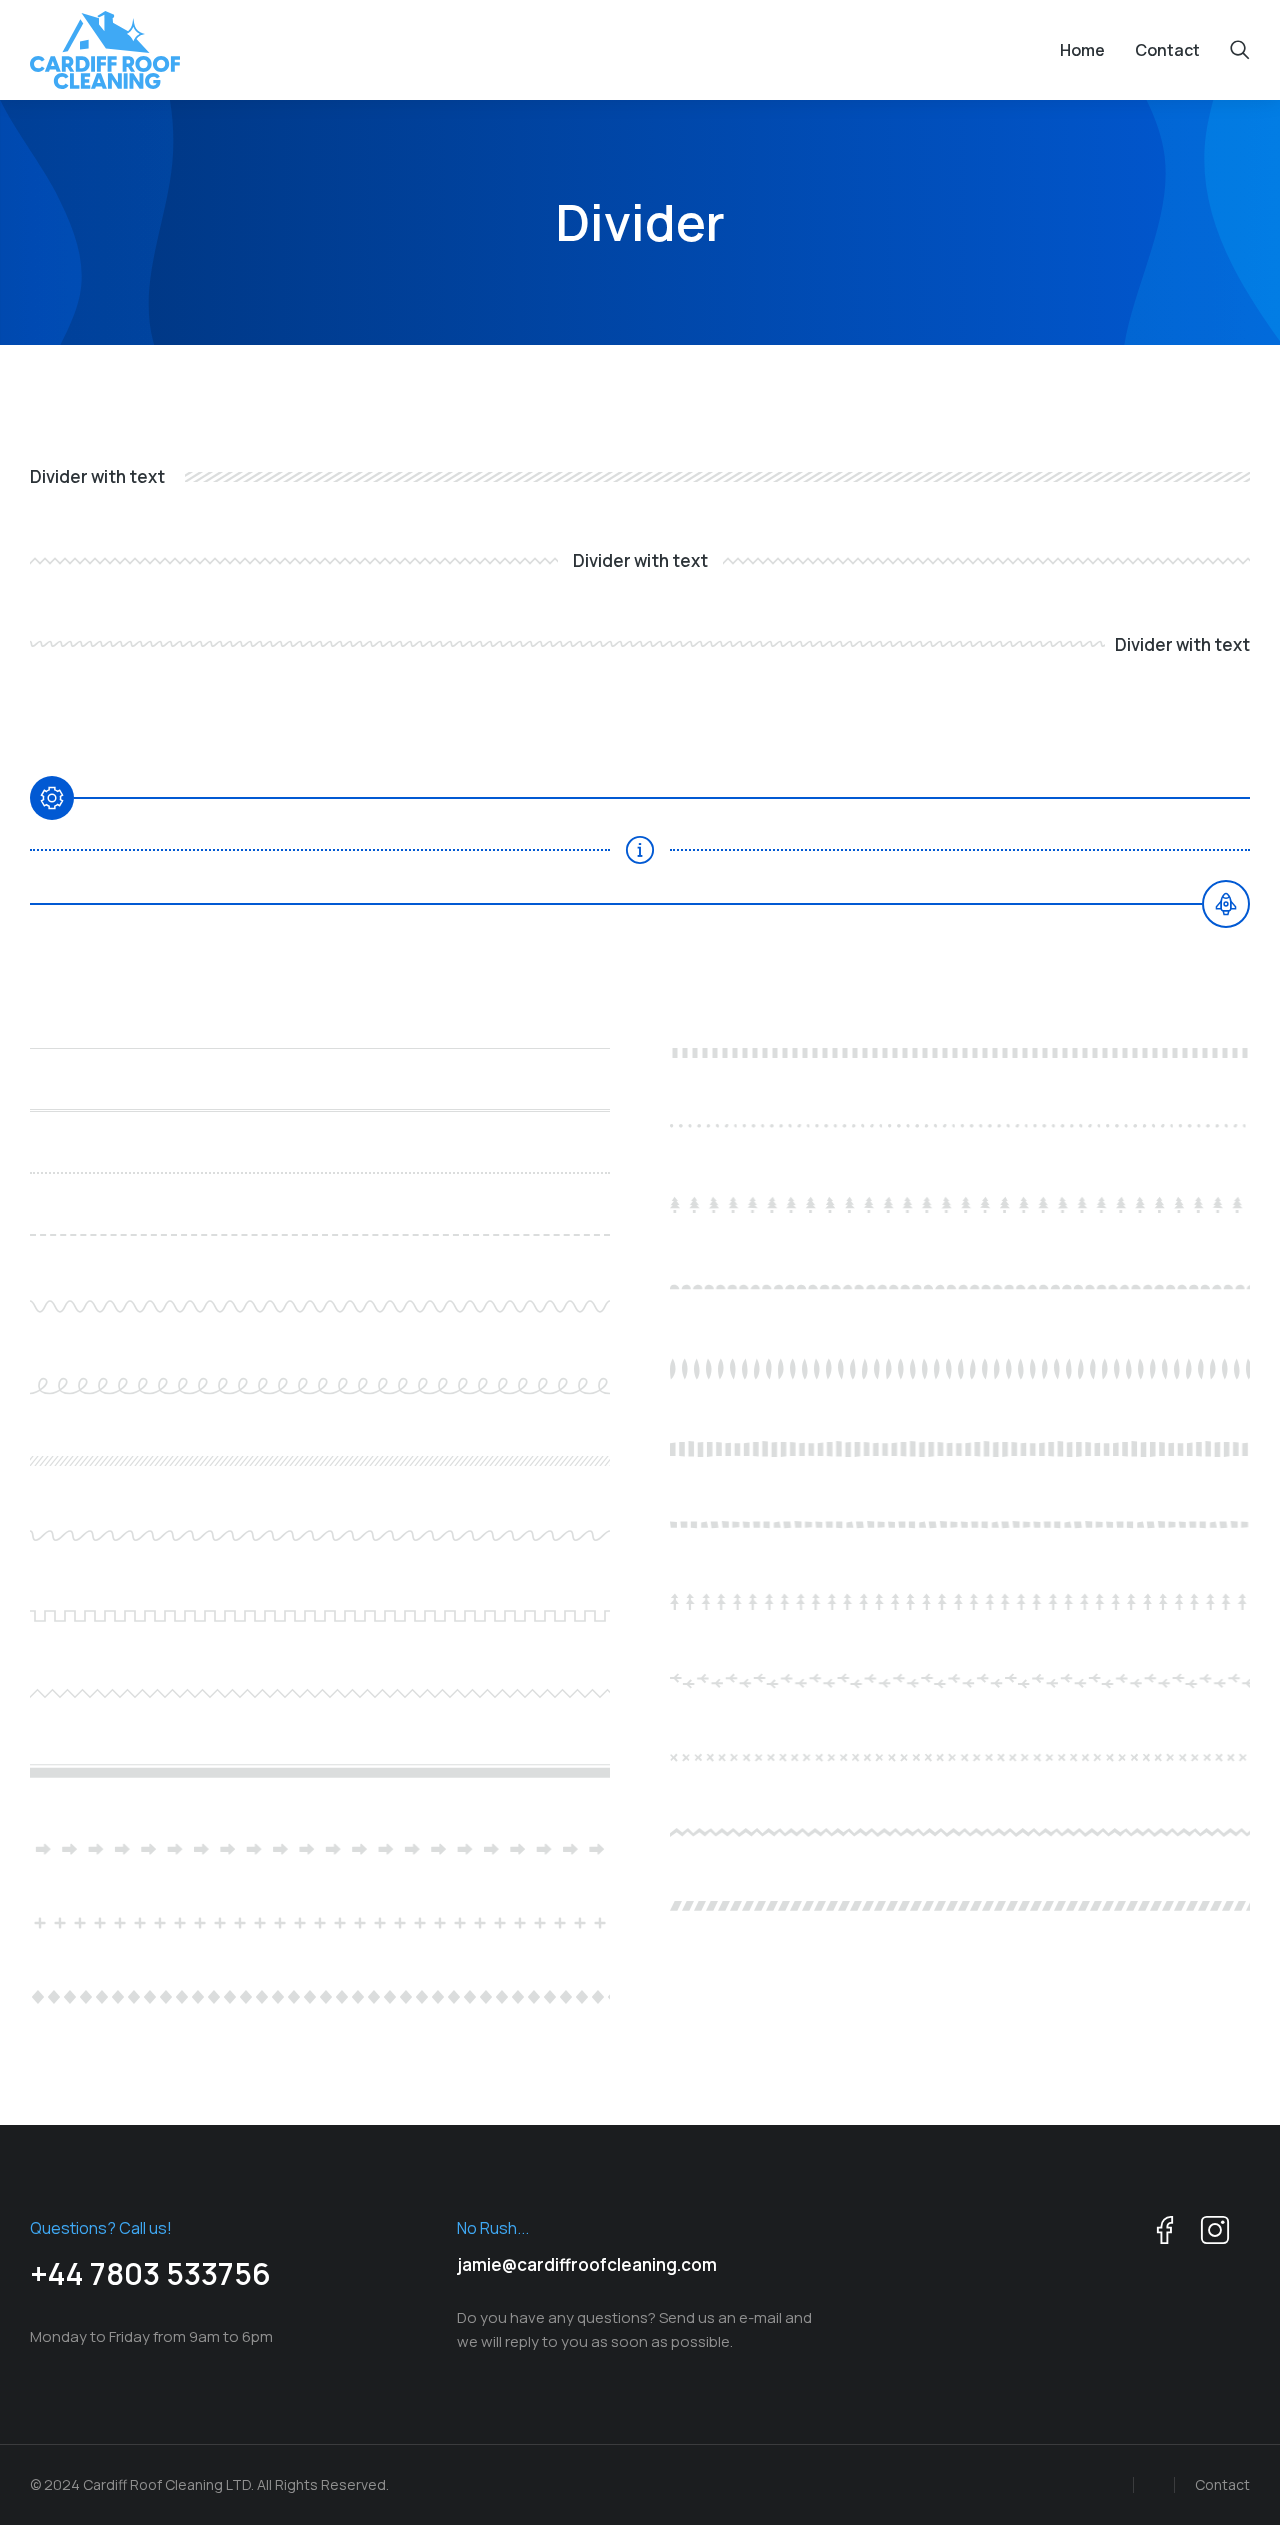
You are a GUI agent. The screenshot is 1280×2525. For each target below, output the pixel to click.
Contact (1222, 2484)
